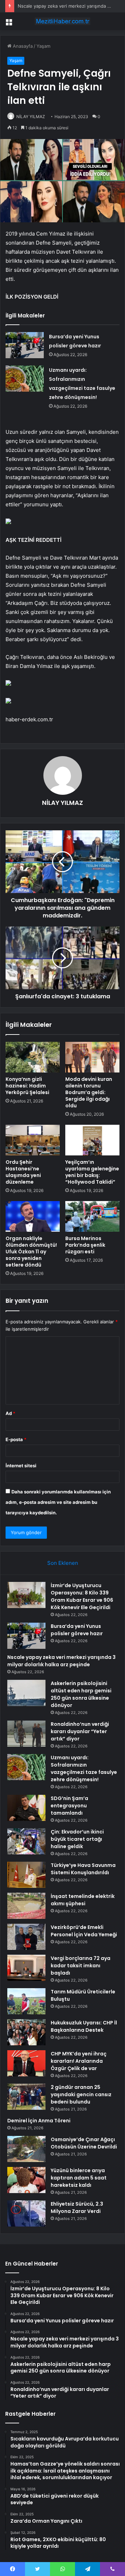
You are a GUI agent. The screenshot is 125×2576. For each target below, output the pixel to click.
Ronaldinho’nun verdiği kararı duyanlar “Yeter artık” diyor (80, 1731)
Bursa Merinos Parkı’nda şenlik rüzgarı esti (85, 1245)
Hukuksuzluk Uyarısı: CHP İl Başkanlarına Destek (84, 2026)
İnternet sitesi (21, 1466)
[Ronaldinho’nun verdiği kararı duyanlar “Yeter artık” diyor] (26, 1734)
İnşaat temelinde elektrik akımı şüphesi (83, 1900)
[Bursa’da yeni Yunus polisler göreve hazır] (25, 345)
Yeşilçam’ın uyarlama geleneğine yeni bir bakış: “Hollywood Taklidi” (92, 1172)
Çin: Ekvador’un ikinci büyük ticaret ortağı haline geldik (77, 1839)
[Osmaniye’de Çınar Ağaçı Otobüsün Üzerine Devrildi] (26, 2149)
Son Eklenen (63, 1563)
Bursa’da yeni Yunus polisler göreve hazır (77, 1630)
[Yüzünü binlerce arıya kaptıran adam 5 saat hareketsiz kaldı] (26, 2180)
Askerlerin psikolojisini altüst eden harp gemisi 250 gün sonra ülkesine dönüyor (81, 1694)
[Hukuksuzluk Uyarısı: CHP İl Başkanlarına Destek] (26, 2032)
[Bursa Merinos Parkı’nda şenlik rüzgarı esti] (92, 1216)
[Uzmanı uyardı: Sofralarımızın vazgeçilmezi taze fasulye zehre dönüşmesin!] (25, 379)
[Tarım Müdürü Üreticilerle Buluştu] (26, 2001)
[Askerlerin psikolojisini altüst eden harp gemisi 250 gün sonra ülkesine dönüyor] (26, 1693)
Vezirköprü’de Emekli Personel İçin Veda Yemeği (84, 1931)
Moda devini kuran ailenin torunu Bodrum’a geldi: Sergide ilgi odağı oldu (89, 1092)
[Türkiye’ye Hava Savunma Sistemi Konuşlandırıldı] (26, 1875)
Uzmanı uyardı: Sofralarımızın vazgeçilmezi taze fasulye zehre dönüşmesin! (84, 1768)
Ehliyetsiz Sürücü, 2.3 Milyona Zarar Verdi (77, 2208)
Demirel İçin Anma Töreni (39, 2121)
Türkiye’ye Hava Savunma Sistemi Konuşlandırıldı (83, 1869)
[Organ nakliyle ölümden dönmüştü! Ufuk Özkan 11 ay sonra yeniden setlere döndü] (33, 1216)
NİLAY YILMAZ (31, 117)
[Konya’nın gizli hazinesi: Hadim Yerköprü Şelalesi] (33, 1057)
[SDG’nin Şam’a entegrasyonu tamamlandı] (26, 1808)
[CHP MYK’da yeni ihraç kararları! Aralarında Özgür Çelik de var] (26, 2063)
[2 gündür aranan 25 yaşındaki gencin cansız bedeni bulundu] (26, 2097)
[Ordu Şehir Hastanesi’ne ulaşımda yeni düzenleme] (33, 1140)
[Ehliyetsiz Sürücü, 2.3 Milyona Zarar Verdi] (26, 2213)
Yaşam (43, 46)
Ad (10, 1413)
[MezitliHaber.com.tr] (62, 21)
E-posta (16, 1439)
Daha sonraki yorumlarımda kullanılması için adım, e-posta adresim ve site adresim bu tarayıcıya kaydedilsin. (58, 1502)
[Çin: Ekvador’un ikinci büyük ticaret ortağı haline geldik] (26, 1841)
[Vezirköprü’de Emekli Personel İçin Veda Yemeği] (26, 1937)
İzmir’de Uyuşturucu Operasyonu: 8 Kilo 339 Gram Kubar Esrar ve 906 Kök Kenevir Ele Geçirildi (82, 1596)
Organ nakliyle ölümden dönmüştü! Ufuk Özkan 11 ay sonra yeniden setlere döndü (31, 1252)
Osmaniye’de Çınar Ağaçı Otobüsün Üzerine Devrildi (84, 2143)
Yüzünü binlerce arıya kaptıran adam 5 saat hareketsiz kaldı (79, 2178)
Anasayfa (22, 46)
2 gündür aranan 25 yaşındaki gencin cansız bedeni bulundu (81, 2094)
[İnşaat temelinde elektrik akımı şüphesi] (26, 1906)
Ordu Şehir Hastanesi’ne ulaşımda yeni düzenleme (23, 1172)
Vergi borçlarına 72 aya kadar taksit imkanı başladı (81, 1966)
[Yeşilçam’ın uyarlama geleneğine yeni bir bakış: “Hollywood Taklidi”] (92, 1140)
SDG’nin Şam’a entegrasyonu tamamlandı (69, 1806)
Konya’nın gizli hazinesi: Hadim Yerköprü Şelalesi (27, 1086)
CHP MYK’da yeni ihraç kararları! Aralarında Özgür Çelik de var (79, 2061)
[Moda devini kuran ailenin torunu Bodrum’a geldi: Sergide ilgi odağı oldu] (92, 1057)
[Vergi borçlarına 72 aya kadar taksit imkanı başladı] (26, 1968)
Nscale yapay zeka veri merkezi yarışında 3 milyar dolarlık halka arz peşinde (61, 1661)
